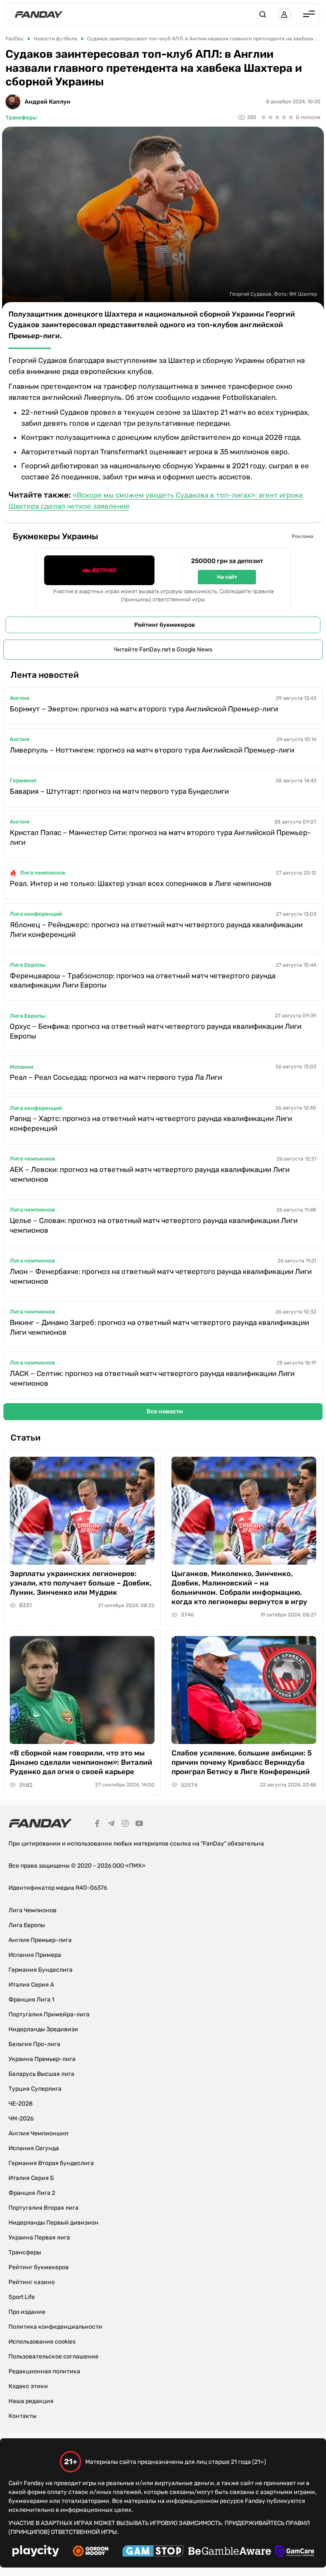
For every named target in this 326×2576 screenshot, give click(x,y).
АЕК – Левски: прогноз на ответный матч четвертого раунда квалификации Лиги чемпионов (150, 1174)
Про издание (27, 2312)
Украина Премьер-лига (42, 2059)
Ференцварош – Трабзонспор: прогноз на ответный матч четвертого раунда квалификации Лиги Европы (143, 981)
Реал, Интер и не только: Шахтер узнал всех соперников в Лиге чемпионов (141, 883)
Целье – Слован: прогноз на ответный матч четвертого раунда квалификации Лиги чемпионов (154, 1225)
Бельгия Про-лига (34, 2044)
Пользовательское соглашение (53, 2357)
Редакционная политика (44, 2371)
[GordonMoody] (91, 2552)
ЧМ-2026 (21, 2119)
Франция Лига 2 (32, 2193)
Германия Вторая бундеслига (51, 2163)
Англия (20, 698)
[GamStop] (153, 2552)
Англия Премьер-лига (40, 1940)
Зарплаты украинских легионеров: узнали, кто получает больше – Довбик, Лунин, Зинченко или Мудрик (81, 1583)
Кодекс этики (28, 2386)
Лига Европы (28, 965)
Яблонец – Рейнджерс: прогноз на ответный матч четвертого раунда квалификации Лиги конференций (156, 930)
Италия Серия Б (31, 2178)
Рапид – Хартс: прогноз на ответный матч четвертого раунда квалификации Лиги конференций (151, 1123)
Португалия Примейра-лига (49, 2014)
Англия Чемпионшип (38, 2133)
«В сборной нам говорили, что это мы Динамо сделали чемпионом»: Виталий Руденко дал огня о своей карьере (81, 1762)
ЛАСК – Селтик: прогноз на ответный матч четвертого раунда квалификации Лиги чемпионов (152, 1378)
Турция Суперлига (35, 2089)
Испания (21, 1067)
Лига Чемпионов (32, 1910)
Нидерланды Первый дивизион (53, 2223)
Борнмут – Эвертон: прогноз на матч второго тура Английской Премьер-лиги (144, 709)
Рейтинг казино (32, 2282)
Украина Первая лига (39, 2238)
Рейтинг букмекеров (164, 625)
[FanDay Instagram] (125, 1825)
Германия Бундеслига (41, 1970)
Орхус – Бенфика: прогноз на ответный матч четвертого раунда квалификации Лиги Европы (156, 1031)
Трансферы (21, 117)
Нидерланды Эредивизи (43, 2029)
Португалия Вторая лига (44, 2208)
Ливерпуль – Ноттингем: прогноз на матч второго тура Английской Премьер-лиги (152, 750)
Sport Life (22, 2297)
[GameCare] (295, 2552)
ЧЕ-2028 (21, 2104)
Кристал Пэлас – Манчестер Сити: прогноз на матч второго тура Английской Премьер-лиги (160, 837)
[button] (263, 14)
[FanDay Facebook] (97, 1825)
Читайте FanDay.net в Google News (163, 650)
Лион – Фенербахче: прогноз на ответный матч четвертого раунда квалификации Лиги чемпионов (161, 1276)
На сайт (227, 577)
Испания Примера (35, 1955)
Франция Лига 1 (31, 2000)
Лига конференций (36, 914)
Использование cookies (42, 2342)
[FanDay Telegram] (111, 1825)
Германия (23, 780)
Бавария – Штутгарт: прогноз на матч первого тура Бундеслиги (119, 791)
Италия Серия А (31, 1985)
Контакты (22, 2416)
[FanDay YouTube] (139, 1825)
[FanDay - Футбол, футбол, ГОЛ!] (39, 14)
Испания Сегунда (34, 2148)
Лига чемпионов (43, 873)
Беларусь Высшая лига (41, 2074)
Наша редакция (31, 2401)
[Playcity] (36, 2552)
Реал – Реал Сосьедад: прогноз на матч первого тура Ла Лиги (116, 1077)
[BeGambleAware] (230, 2552)
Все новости (165, 1411)
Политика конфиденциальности (55, 2327)
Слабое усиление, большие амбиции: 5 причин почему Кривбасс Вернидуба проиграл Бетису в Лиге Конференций (242, 1762)
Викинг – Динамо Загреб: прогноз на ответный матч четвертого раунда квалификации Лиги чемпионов (159, 1327)
